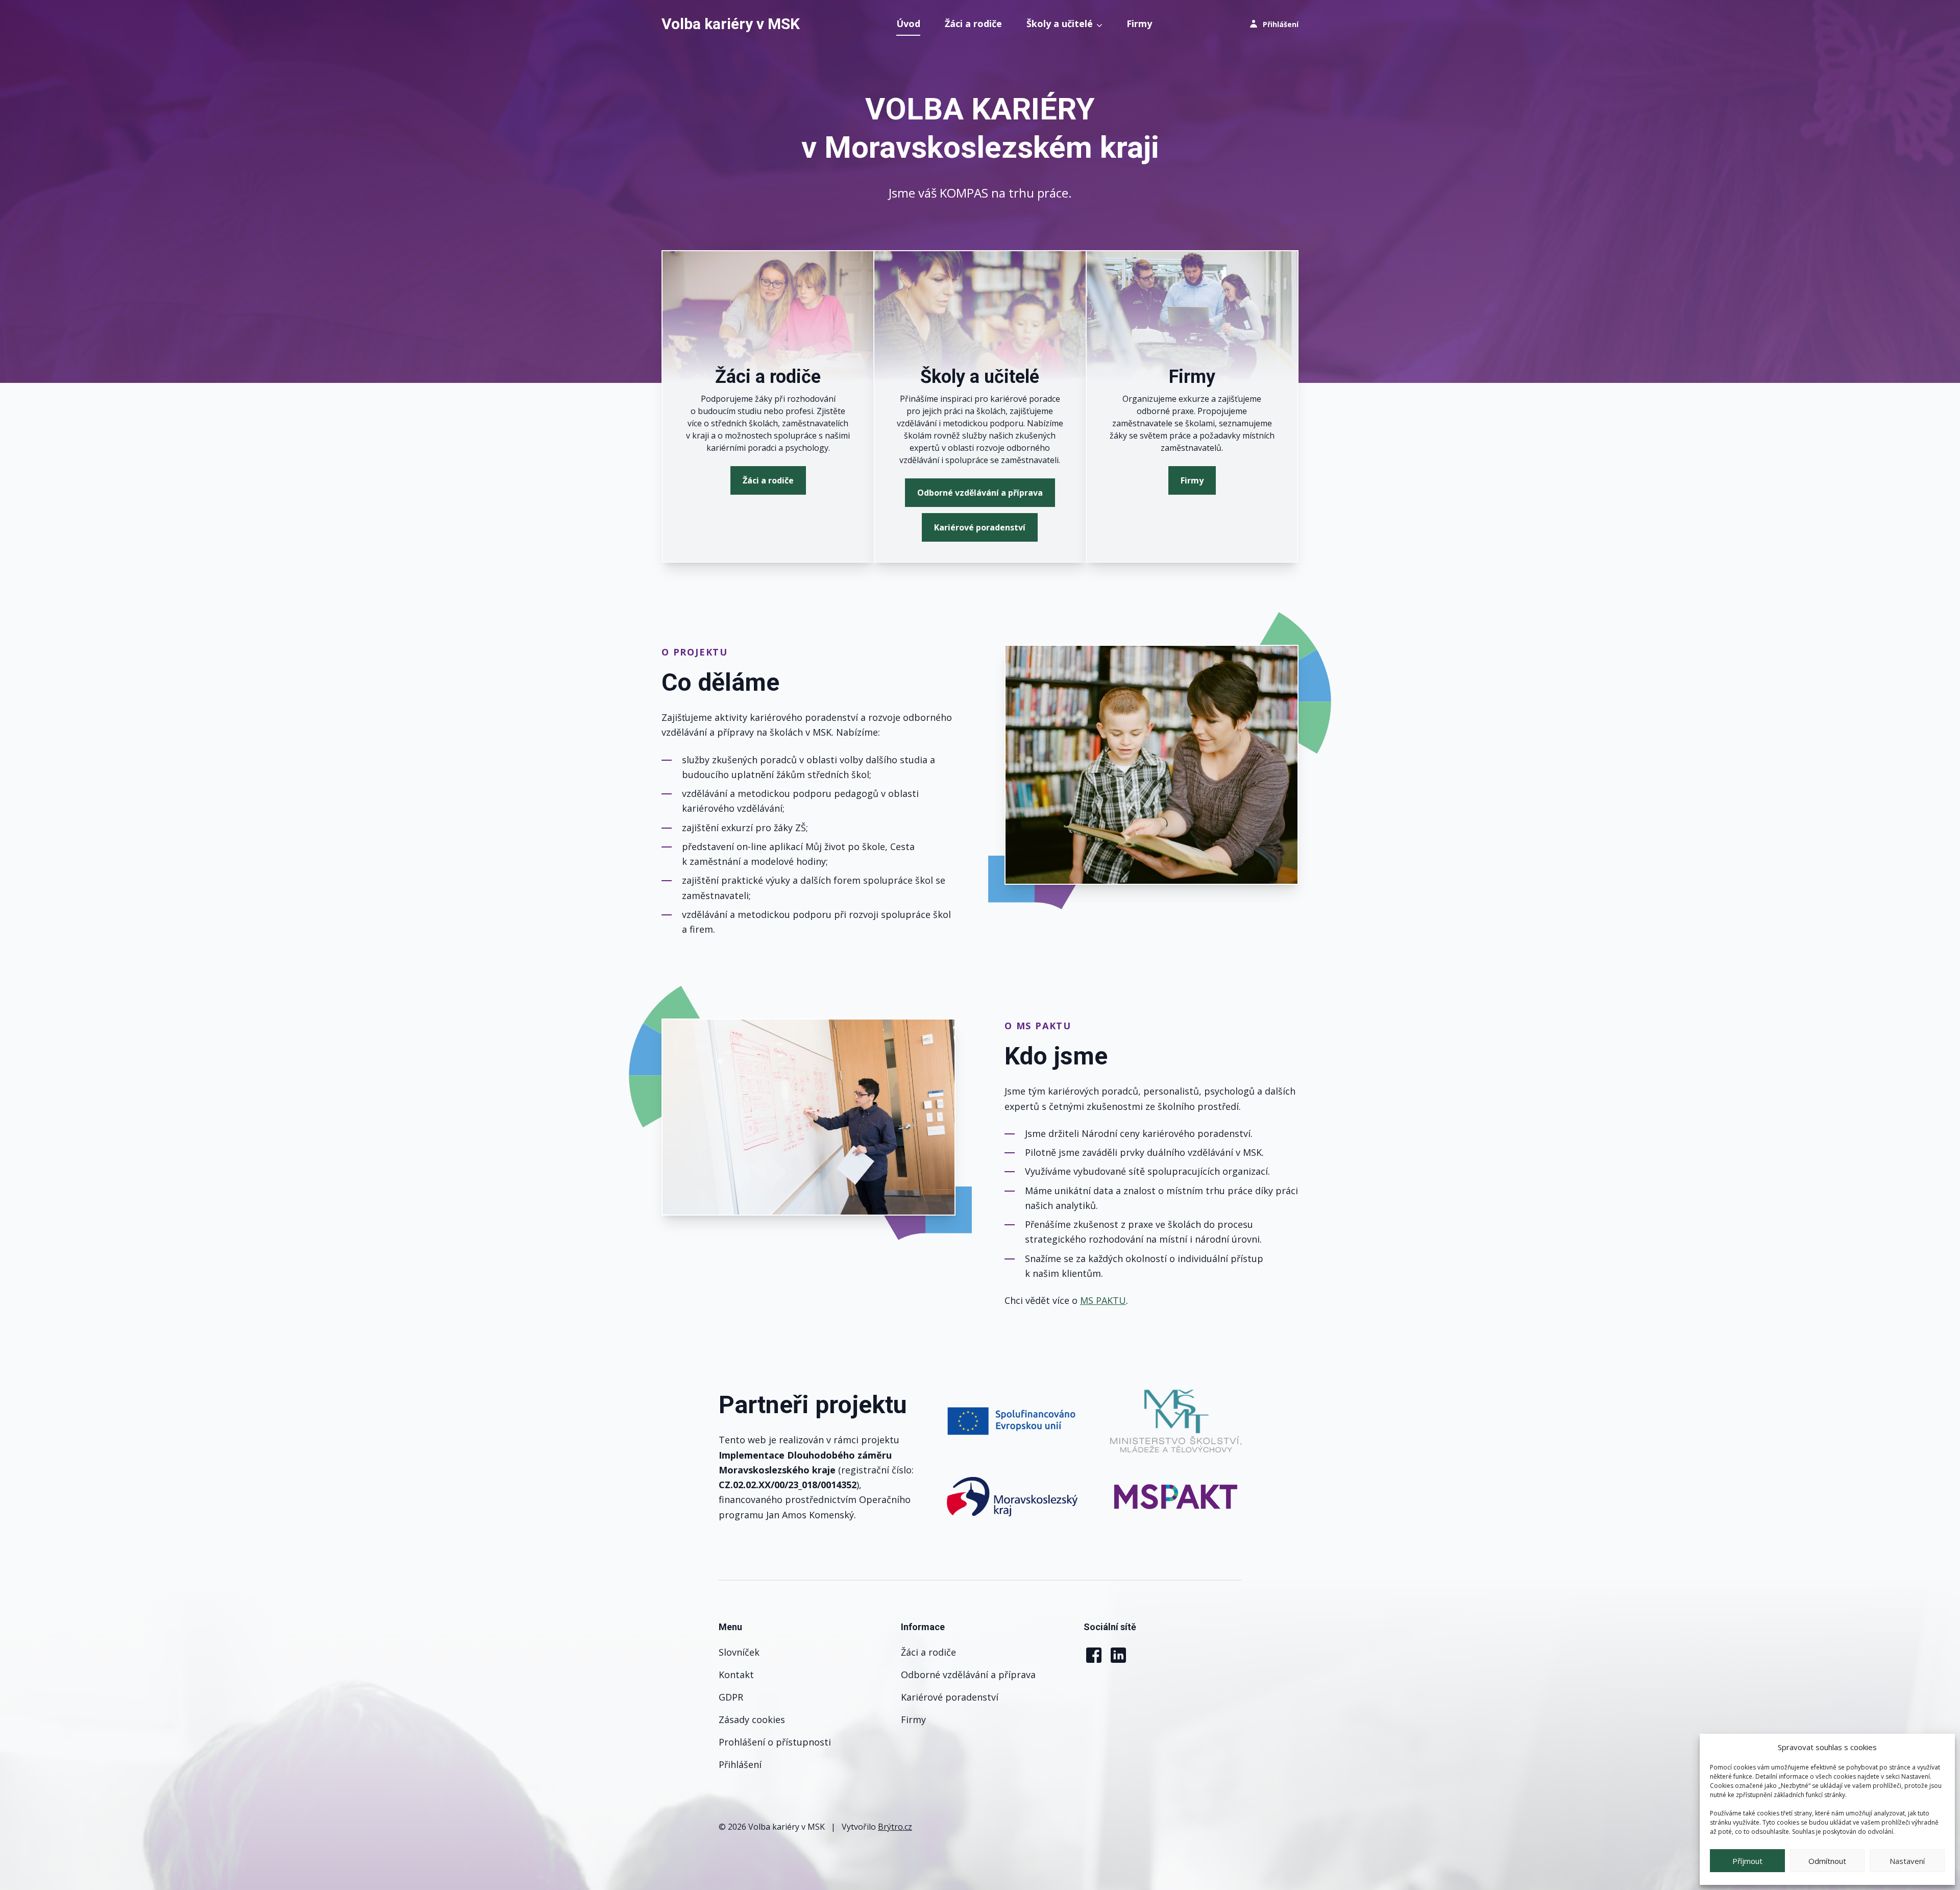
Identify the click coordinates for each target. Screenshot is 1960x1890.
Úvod (908, 23)
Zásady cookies (752, 1719)
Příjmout (1747, 1861)
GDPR (731, 1697)
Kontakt (736, 1675)
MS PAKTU (1103, 1300)
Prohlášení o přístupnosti (775, 1742)
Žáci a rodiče (973, 23)
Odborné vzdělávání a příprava (980, 493)
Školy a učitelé (1060, 23)
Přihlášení (740, 1764)
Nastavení (1907, 1861)
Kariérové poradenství (980, 527)
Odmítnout (1827, 1861)
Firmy (1139, 23)
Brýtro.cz (895, 1827)
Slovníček (739, 1652)
